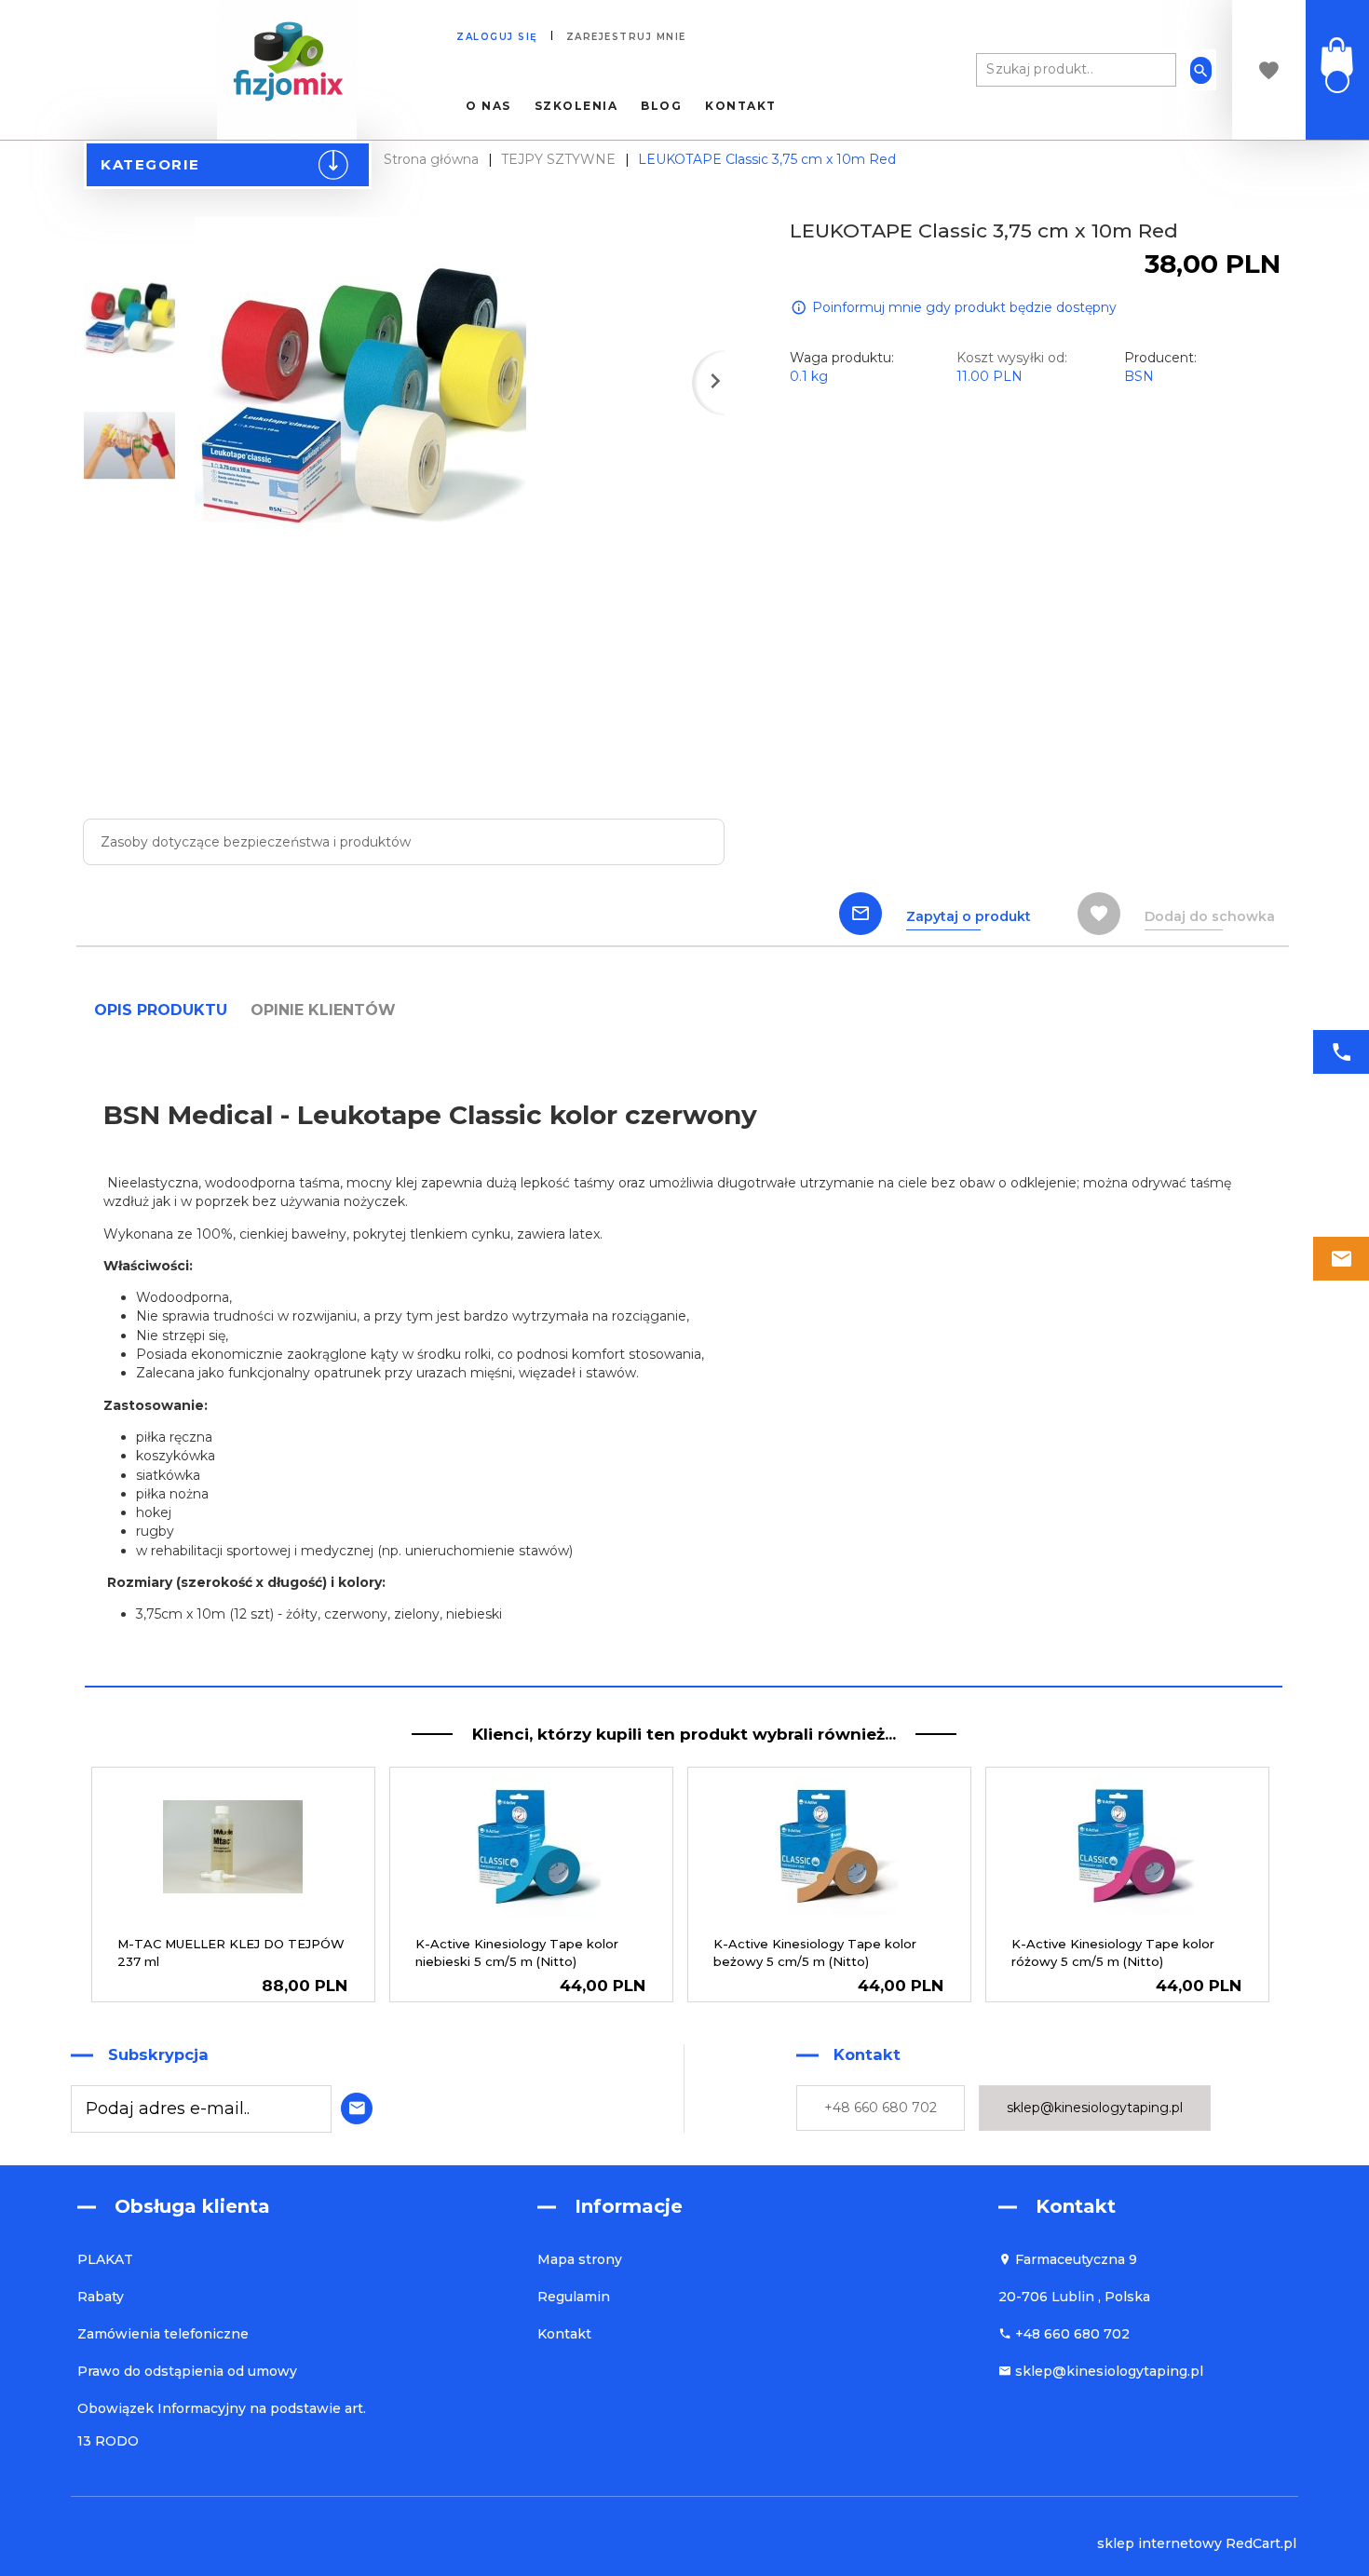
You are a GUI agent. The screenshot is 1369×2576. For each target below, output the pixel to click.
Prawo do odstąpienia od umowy (187, 2371)
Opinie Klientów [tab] (323, 1010)
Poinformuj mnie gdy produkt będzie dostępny (964, 307)
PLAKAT (105, 2259)
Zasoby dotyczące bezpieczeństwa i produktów (256, 842)
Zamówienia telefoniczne (163, 2334)
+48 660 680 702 (881, 2108)
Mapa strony (580, 2259)
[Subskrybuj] (352, 2106)
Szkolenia (576, 106)
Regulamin (574, 2297)
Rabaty (101, 2297)
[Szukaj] (1201, 70)
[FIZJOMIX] (287, 69)
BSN (1139, 376)
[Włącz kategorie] (341, 169)
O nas (488, 106)
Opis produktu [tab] (161, 1010)
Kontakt (741, 106)
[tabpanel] (684, 1358)
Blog (661, 106)
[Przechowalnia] (1269, 70)
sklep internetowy (1159, 2543)
